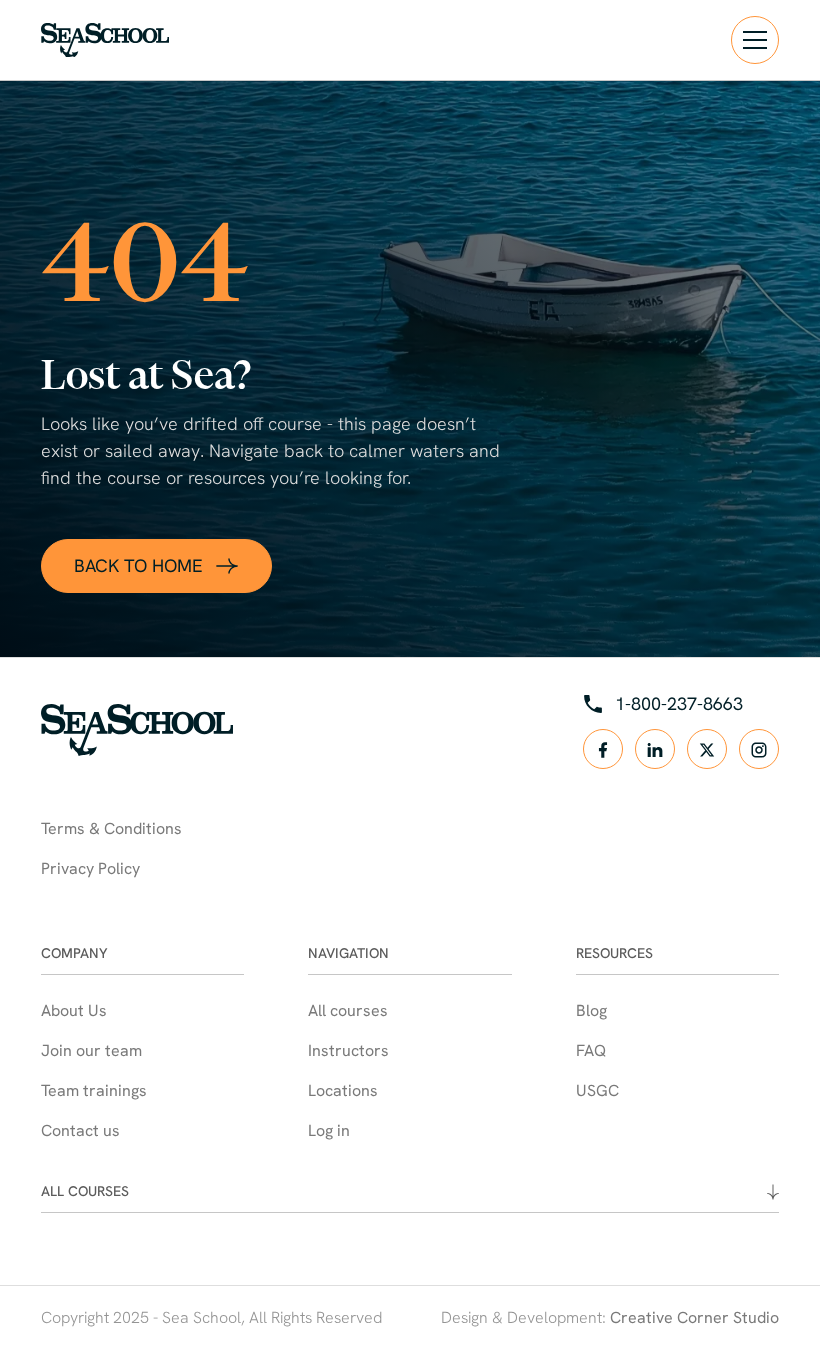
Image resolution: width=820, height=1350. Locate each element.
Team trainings (94, 1090)
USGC (597, 1090)
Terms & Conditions (111, 828)
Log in (329, 1130)
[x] (707, 749)
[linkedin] (655, 749)
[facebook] (603, 749)
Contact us (80, 1130)
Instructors (348, 1050)
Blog (591, 1010)
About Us (74, 1010)
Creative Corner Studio (694, 1317)
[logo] (105, 40)
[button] (755, 40)
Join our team (91, 1050)
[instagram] (759, 749)
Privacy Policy (90, 868)
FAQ (591, 1050)
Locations (343, 1090)
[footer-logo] (137, 730)
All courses (348, 1010)
